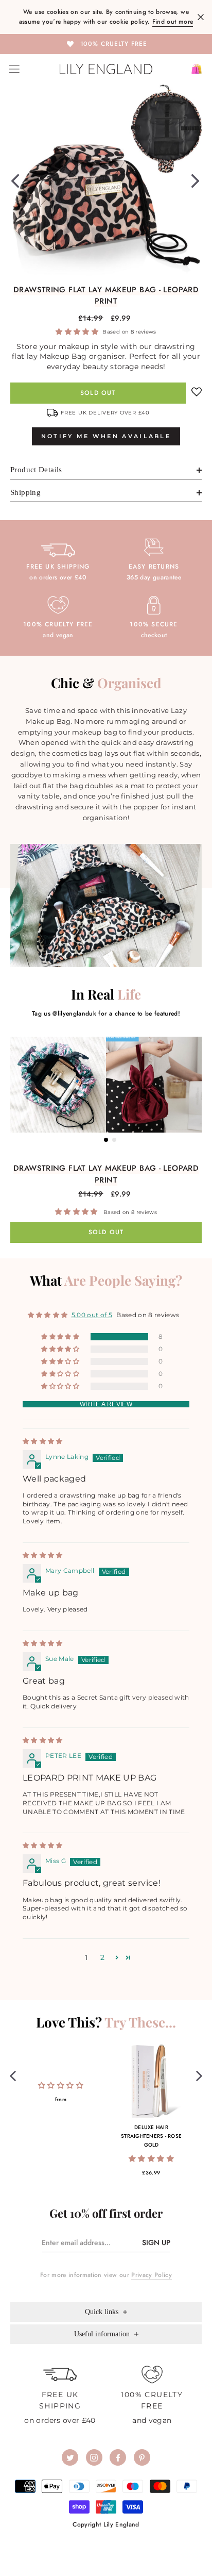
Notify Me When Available (106, 436)
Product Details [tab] (36, 470)
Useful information (103, 2334)
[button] (78, 331)
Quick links (103, 2312)
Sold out (98, 393)
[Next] (195, 180)
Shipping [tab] (25, 492)
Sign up (156, 2242)
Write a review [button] (106, 1404)
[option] (106, 43)
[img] (43, 1441)
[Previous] (15, 180)
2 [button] (102, 1957)
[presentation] (13, 2075)
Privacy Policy (152, 2275)
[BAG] (193, 69)
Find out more (173, 22)
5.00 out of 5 (92, 1315)
